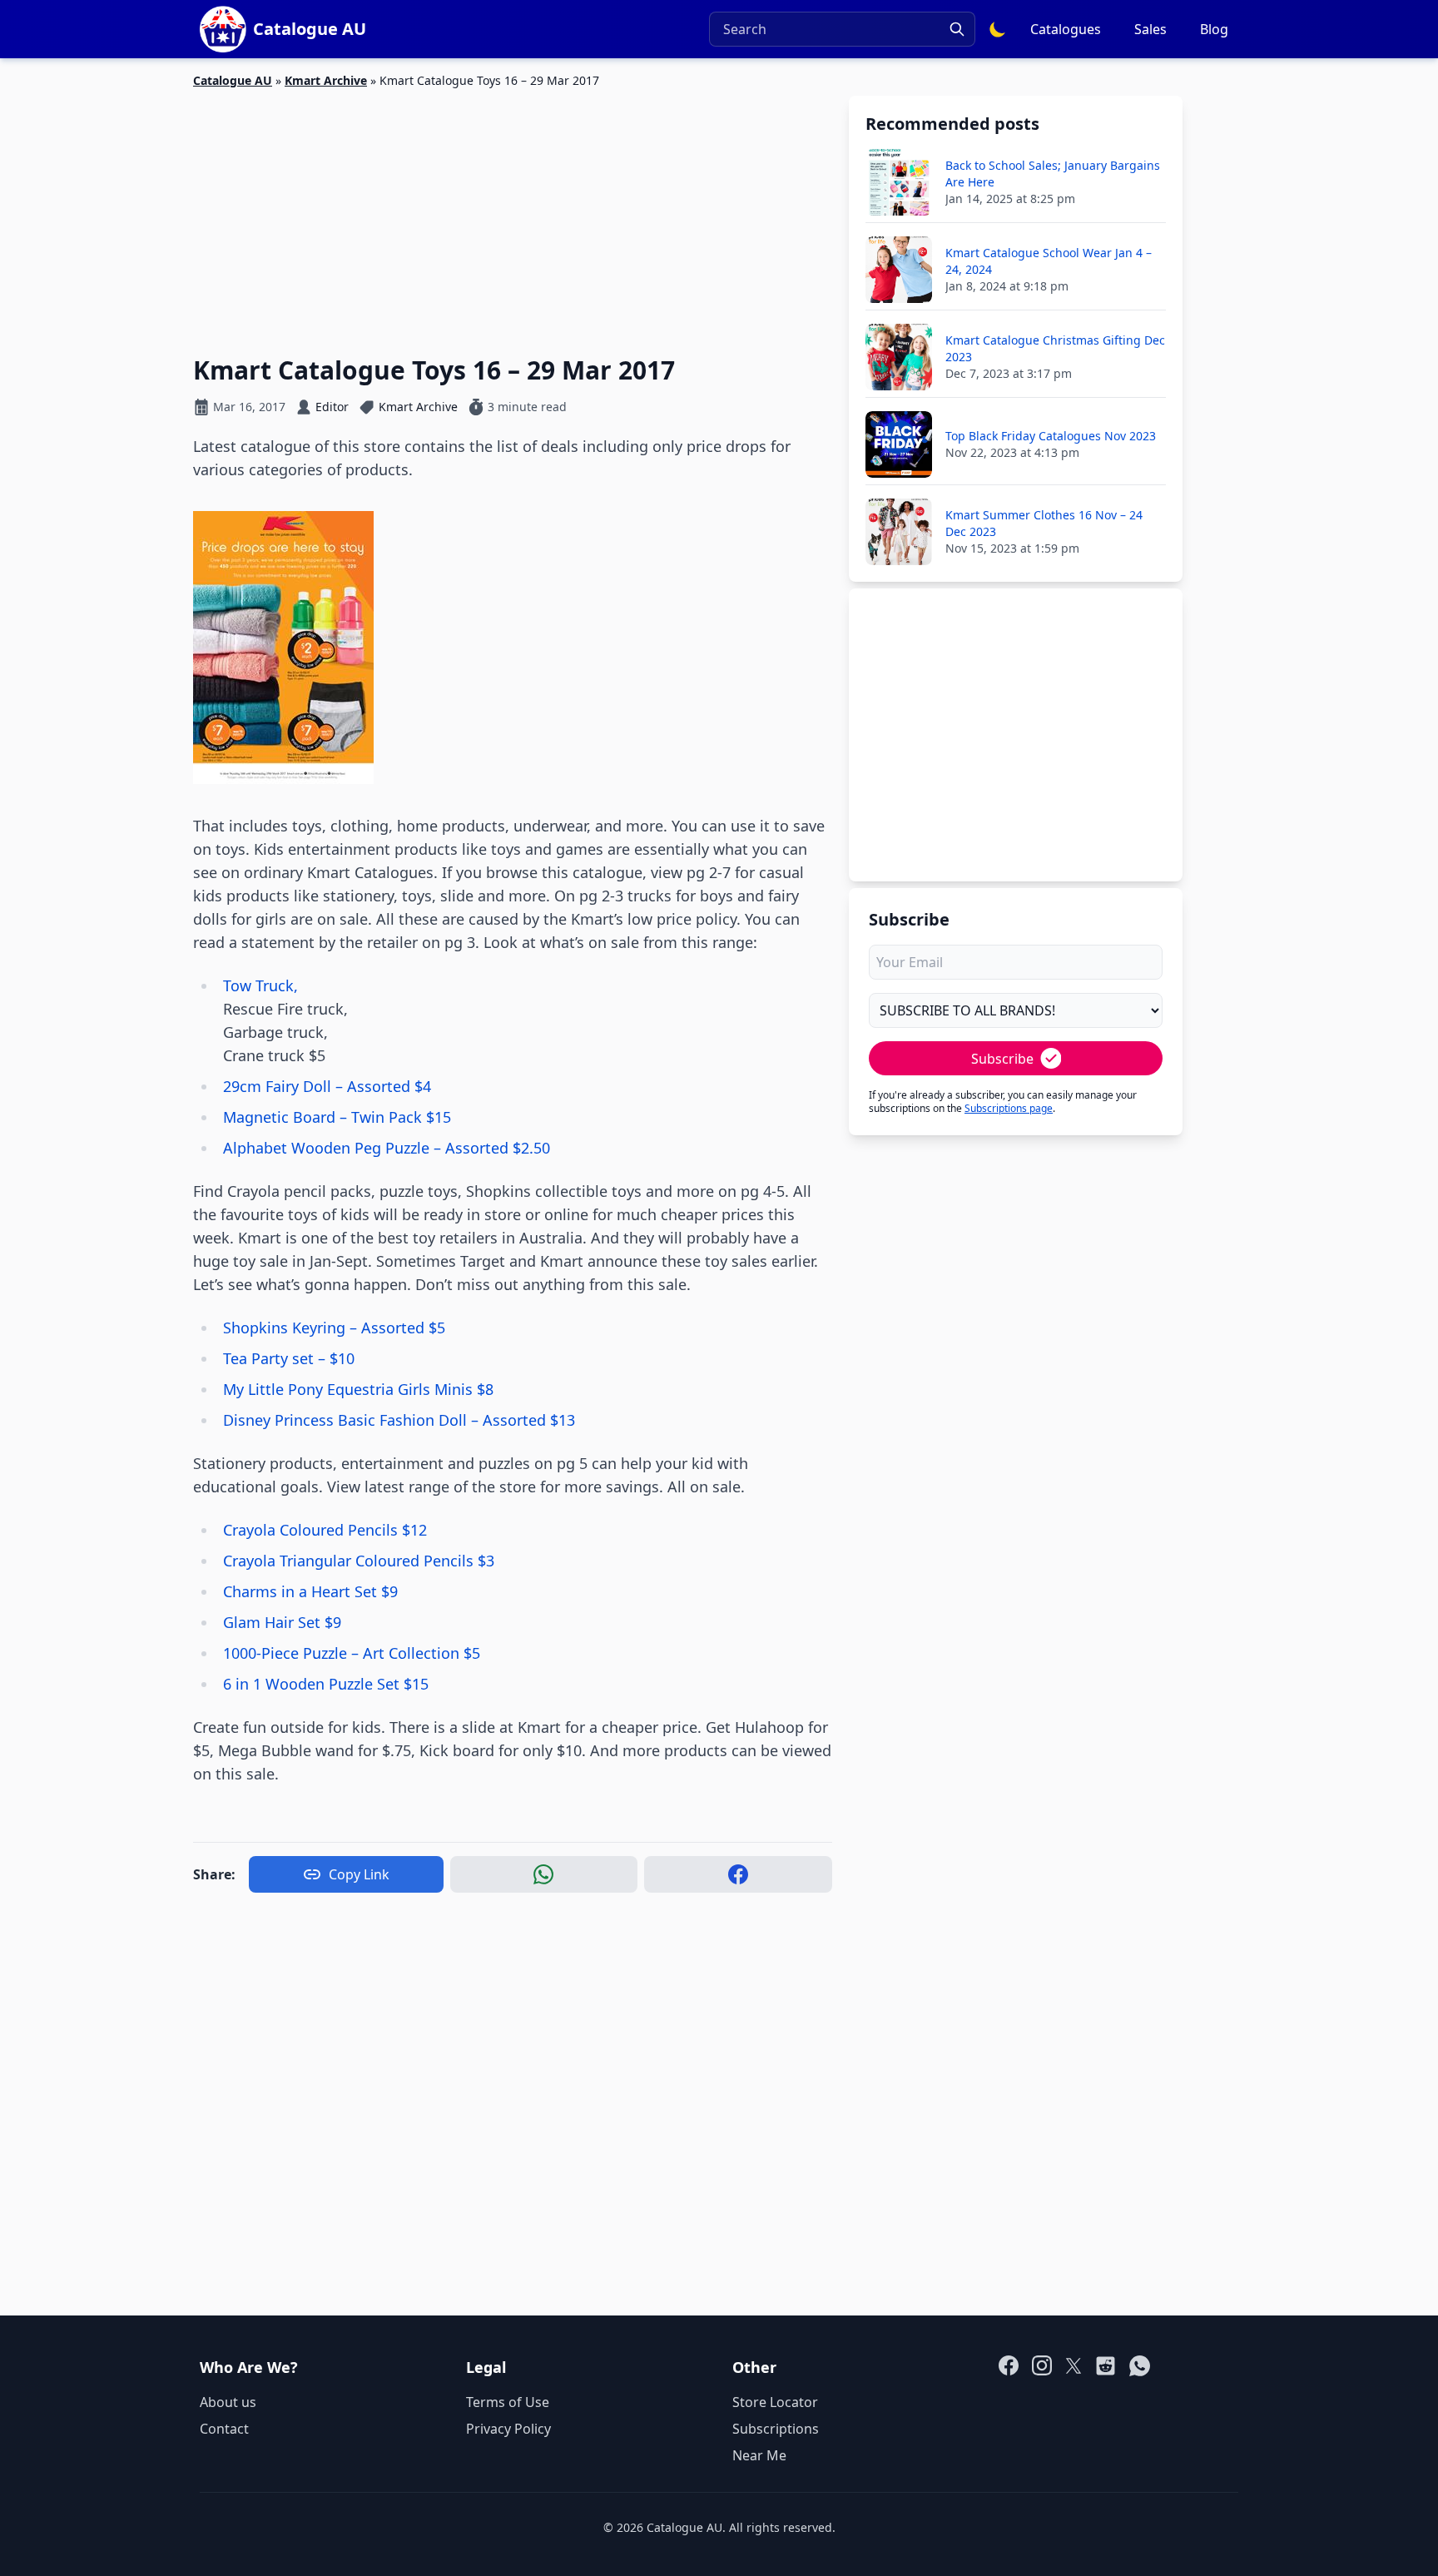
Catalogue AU (233, 80)
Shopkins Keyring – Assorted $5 (334, 1328)
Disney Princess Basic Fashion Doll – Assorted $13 (399, 1420)
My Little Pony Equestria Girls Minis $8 (358, 1389)
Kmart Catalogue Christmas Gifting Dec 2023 (1055, 348)
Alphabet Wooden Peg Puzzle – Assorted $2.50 (387, 1148)
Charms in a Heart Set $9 (310, 1591)
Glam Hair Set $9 (282, 1622)
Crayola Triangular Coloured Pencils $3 (359, 1561)
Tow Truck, (260, 985)
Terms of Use (508, 2402)
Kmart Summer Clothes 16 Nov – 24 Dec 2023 (1044, 523)
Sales (1150, 29)
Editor (332, 407)
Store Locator (775, 2402)
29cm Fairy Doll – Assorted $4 (327, 1086)
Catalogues (1066, 29)
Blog (1214, 29)
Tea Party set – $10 (289, 1358)
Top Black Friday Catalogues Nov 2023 (1051, 436)
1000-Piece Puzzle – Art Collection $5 (352, 1653)
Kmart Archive (326, 80)
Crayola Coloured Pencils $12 (325, 1530)
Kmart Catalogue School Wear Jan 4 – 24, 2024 (1049, 261)
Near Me (759, 2455)
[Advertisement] (513, 212)
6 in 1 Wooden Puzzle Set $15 (326, 1684)
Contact (224, 2429)
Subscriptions (776, 2429)
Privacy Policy (508, 2429)
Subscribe (1002, 1059)
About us (228, 2402)
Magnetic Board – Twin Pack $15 (337, 1117)
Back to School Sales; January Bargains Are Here (1053, 174)
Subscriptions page (1009, 1108)
